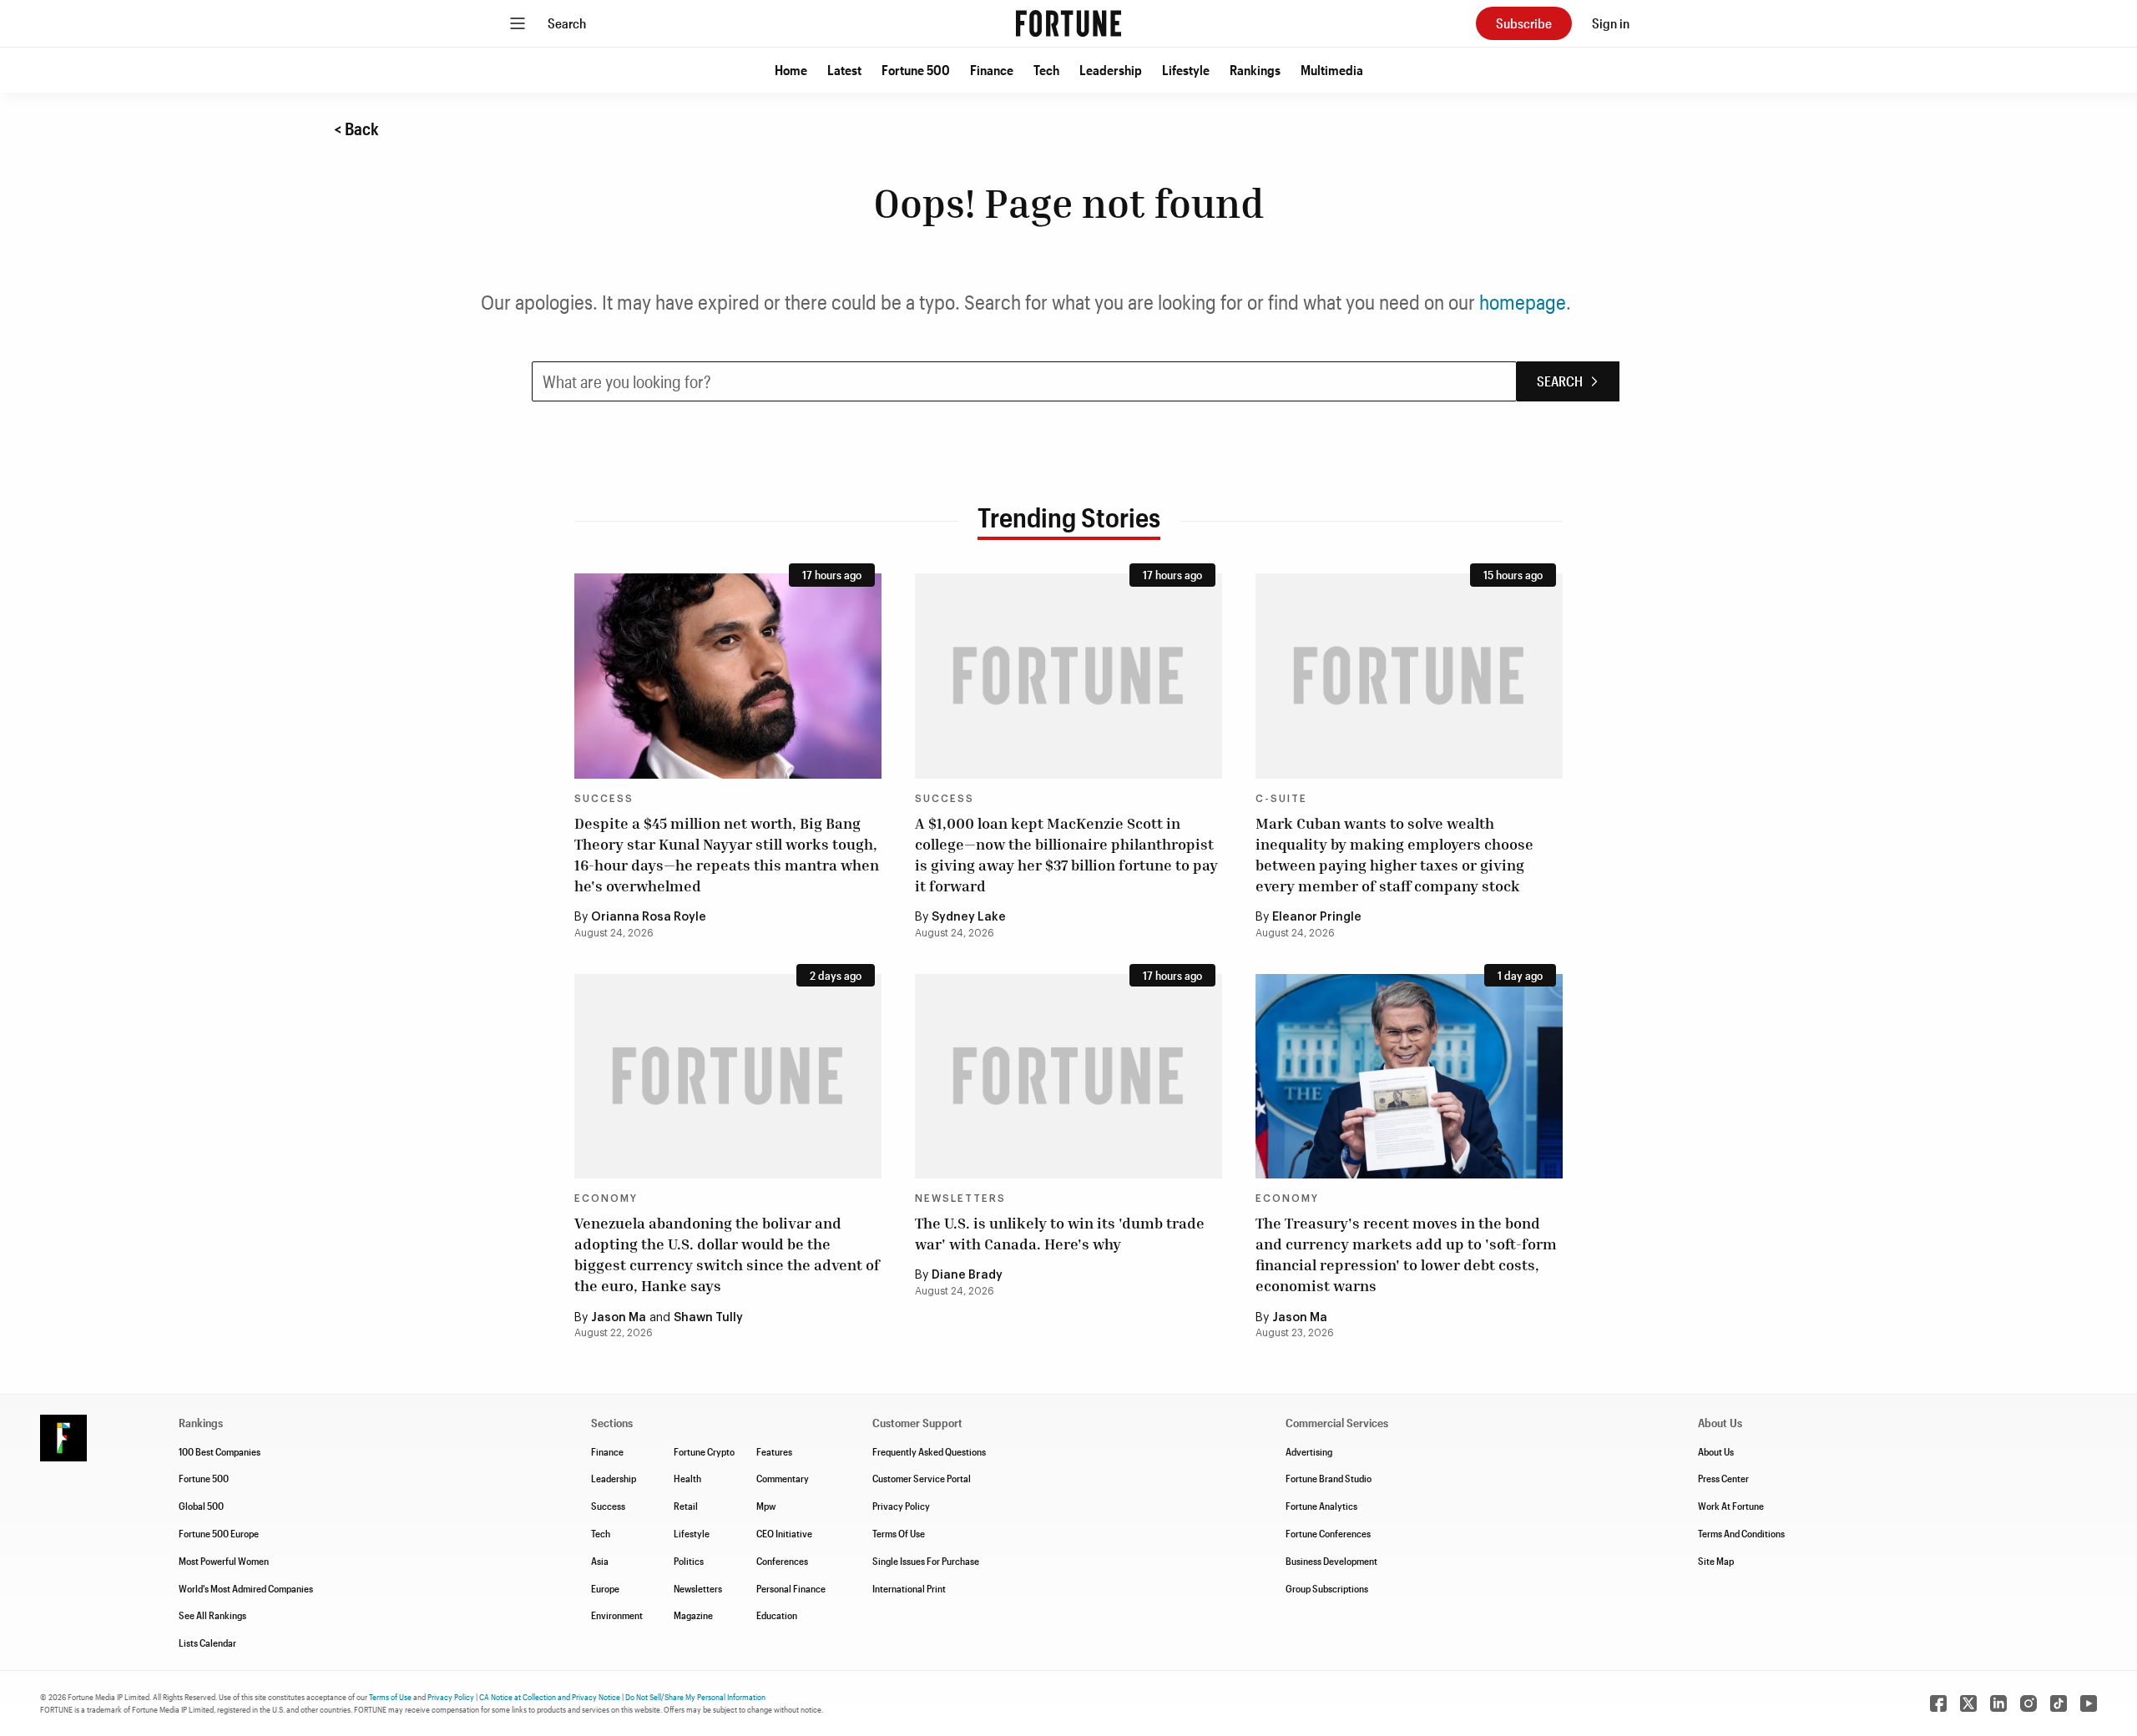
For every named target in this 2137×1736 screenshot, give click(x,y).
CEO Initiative (784, 1533)
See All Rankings (212, 1615)
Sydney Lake (969, 917)
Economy (606, 1199)
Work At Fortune (1731, 1506)
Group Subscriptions (1327, 1588)
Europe (605, 1588)
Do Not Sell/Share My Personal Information (695, 1697)
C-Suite (1281, 799)
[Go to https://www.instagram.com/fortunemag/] (2028, 1703)
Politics (689, 1561)
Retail (686, 1506)
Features (774, 1451)
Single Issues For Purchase (926, 1561)
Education (777, 1615)
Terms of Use (390, 1697)
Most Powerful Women (224, 1561)
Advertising (1309, 1451)
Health (687, 1478)
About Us (1716, 1451)
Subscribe (1524, 23)
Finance (992, 70)
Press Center (1723, 1478)
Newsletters (960, 1199)
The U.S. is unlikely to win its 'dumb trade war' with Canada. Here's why (1060, 1233)
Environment (617, 1615)
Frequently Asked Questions (929, 1451)
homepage (1523, 302)
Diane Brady (967, 1275)
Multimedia (1332, 70)
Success (604, 799)
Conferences (782, 1561)
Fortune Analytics (1321, 1506)
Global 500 (201, 1506)
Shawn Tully (708, 1318)
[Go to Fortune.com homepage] (1068, 23)
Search (567, 23)
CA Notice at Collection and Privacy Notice (550, 1697)
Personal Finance (791, 1588)
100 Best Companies (220, 1451)
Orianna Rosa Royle (649, 917)
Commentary (783, 1478)
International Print (909, 1588)
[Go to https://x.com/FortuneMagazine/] (1968, 1703)
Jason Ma (619, 1318)
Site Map (1716, 1561)
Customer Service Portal (922, 1478)
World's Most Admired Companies (246, 1588)
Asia (600, 1561)
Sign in (1611, 23)
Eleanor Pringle (1317, 917)
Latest (844, 70)
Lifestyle (1186, 70)
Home (791, 70)
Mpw (766, 1506)
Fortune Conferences (1328, 1533)
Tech (1046, 70)
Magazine (693, 1615)
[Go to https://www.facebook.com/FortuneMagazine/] (1938, 1703)
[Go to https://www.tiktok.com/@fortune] (2059, 1703)
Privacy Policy (901, 1506)
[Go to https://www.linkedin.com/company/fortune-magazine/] (1998, 1703)
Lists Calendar (207, 1643)
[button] (791, 70)
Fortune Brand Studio (1329, 1478)
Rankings (1255, 70)
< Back (356, 129)
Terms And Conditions (1741, 1533)
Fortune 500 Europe (219, 1533)
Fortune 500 (916, 70)
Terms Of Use (899, 1533)
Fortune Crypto (704, 1451)
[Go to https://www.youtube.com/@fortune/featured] (2089, 1703)
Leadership (1111, 70)
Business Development (1331, 1561)
